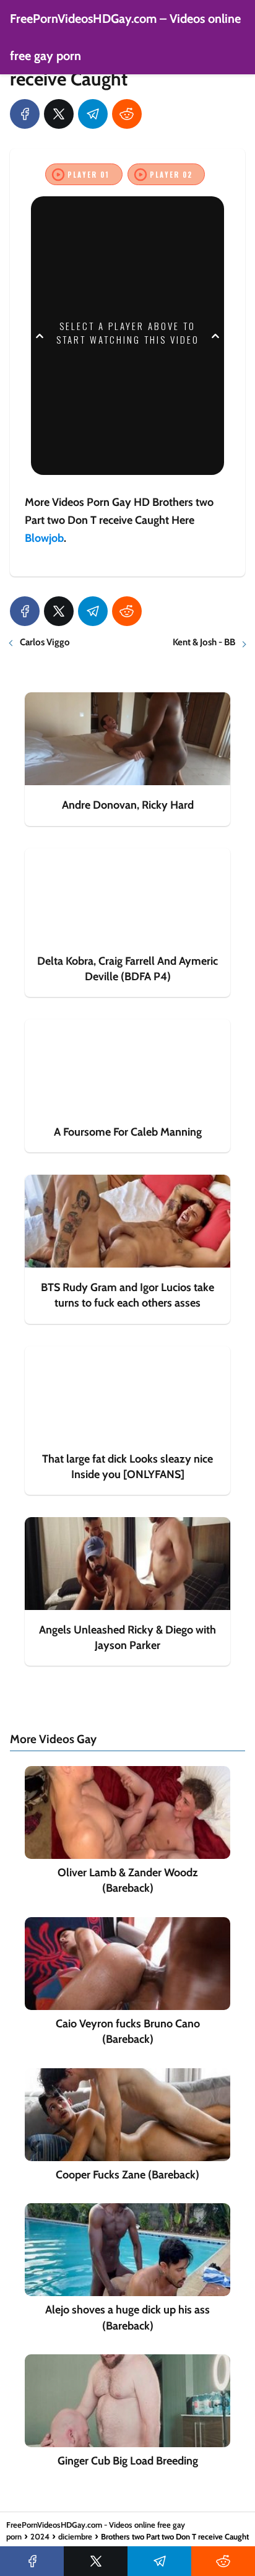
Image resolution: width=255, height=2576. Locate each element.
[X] (59, 114)
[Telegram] (93, 114)
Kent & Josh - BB (204, 642)
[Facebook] (25, 114)
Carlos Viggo (45, 642)
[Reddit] (127, 114)
